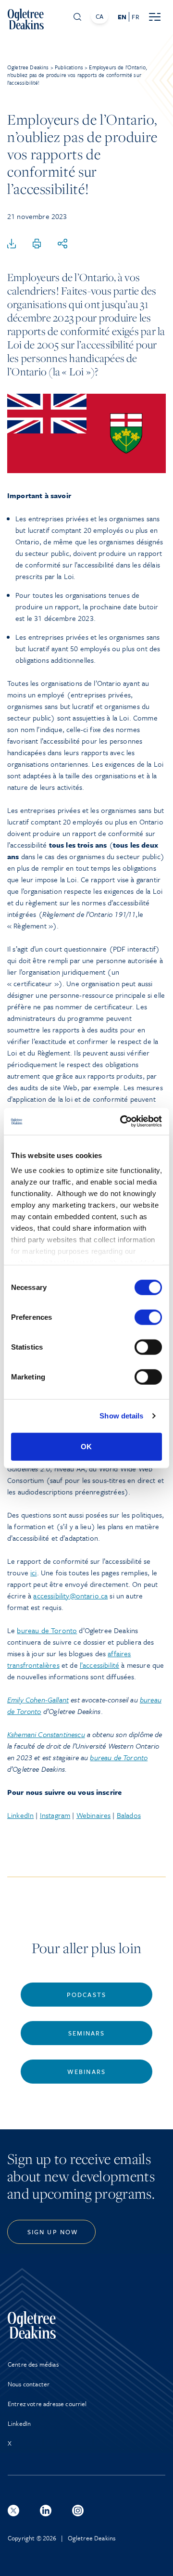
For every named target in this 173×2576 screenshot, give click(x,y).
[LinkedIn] (46, 2511)
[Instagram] (78, 2511)
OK (86, 1446)
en (122, 17)
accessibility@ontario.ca (70, 1596)
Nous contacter (29, 2384)
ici (33, 1572)
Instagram (55, 1815)
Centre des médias (33, 2364)
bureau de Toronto (47, 1630)
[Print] (37, 244)
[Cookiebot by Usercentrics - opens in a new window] (122, 1121)
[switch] (148, 1317)
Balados (129, 1815)
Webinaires (94, 1815)
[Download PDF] (12, 244)
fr (135, 17)
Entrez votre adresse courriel (47, 2404)
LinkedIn (20, 1815)
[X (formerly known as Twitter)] (13, 2511)
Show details (121, 1416)
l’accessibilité (99, 1665)
